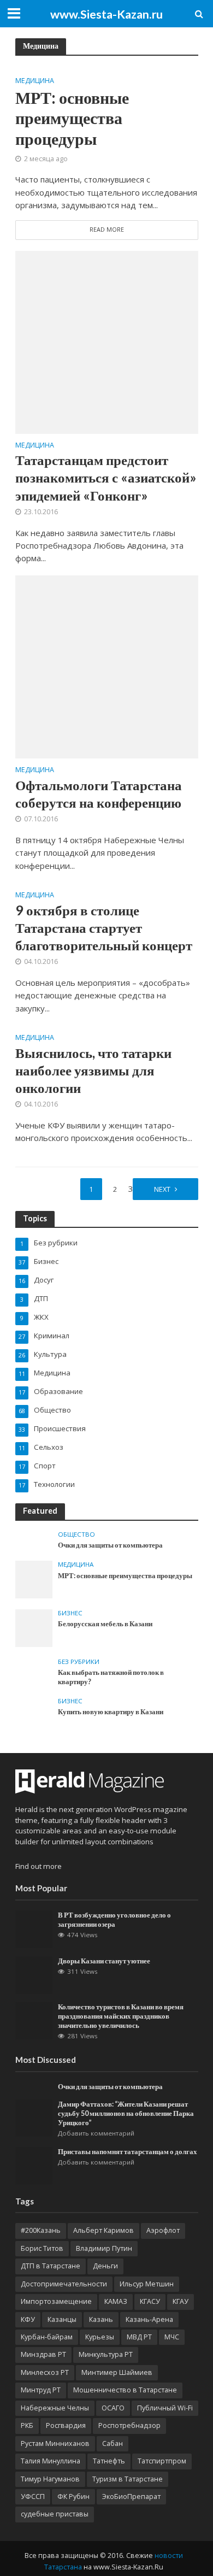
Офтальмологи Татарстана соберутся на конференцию (99, 793)
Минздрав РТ (43, 2354)
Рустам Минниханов (55, 2443)
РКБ (27, 2425)
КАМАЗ (116, 2301)
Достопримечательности (64, 2284)
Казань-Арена (149, 2319)
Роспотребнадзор (129, 2425)
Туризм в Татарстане (128, 2479)
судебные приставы (55, 2514)
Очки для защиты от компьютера (110, 1545)
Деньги (105, 2266)
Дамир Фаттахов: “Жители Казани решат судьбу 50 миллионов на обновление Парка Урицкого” (126, 2113)
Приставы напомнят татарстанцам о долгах (128, 2152)
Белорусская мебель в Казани (105, 1624)
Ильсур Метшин (147, 2284)
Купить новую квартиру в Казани (111, 1712)
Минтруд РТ (41, 2390)
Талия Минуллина (51, 2461)
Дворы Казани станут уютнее (104, 1961)
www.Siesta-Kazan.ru (106, 14)
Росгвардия (66, 2425)
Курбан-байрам (47, 2337)
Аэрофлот (163, 2230)
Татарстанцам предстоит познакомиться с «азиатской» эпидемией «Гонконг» (106, 477)
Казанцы (62, 2319)
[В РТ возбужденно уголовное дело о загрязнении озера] (34, 1928)
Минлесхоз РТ (45, 2372)
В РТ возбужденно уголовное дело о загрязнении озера (114, 1920)
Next (162, 1189)
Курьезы (100, 2337)
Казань (101, 2319)
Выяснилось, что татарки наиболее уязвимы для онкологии (93, 1070)
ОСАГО (113, 2408)
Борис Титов (42, 2248)
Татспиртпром (162, 2461)
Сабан (113, 2443)
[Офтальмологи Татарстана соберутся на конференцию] (107, 666)
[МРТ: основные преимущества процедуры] (34, 1579)
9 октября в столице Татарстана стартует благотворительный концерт (104, 928)
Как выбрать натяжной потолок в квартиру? (111, 1677)
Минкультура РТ (106, 2354)
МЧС (172, 2337)
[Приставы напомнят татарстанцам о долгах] (34, 2165)
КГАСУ (150, 2301)
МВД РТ (139, 2337)
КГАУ (181, 2301)
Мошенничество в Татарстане (125, 2390)
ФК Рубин (73, 2496)
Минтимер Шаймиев (117, 2372)
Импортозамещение (56, 2301)
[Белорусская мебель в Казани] (34, 1627)
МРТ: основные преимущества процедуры (72, 118)
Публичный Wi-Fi (165, 2408)
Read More (107, 230)
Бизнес (70, 1613)
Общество (76, 1534)
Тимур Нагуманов (50, 2479)
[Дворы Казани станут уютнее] (34, 1974)
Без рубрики (79, 1662)
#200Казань (41, 2230)
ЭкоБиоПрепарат (131, 2496)
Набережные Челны (55, 2408)
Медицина (35, 81)
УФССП (33, 2496)
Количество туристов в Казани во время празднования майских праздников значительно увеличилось (121, 2016)
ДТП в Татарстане (51, 2266)
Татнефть (109, 2461)
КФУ (28, 2319)
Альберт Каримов (103, 2230)
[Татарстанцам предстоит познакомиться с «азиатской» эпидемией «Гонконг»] (107, 341)
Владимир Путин (104, 2248)
